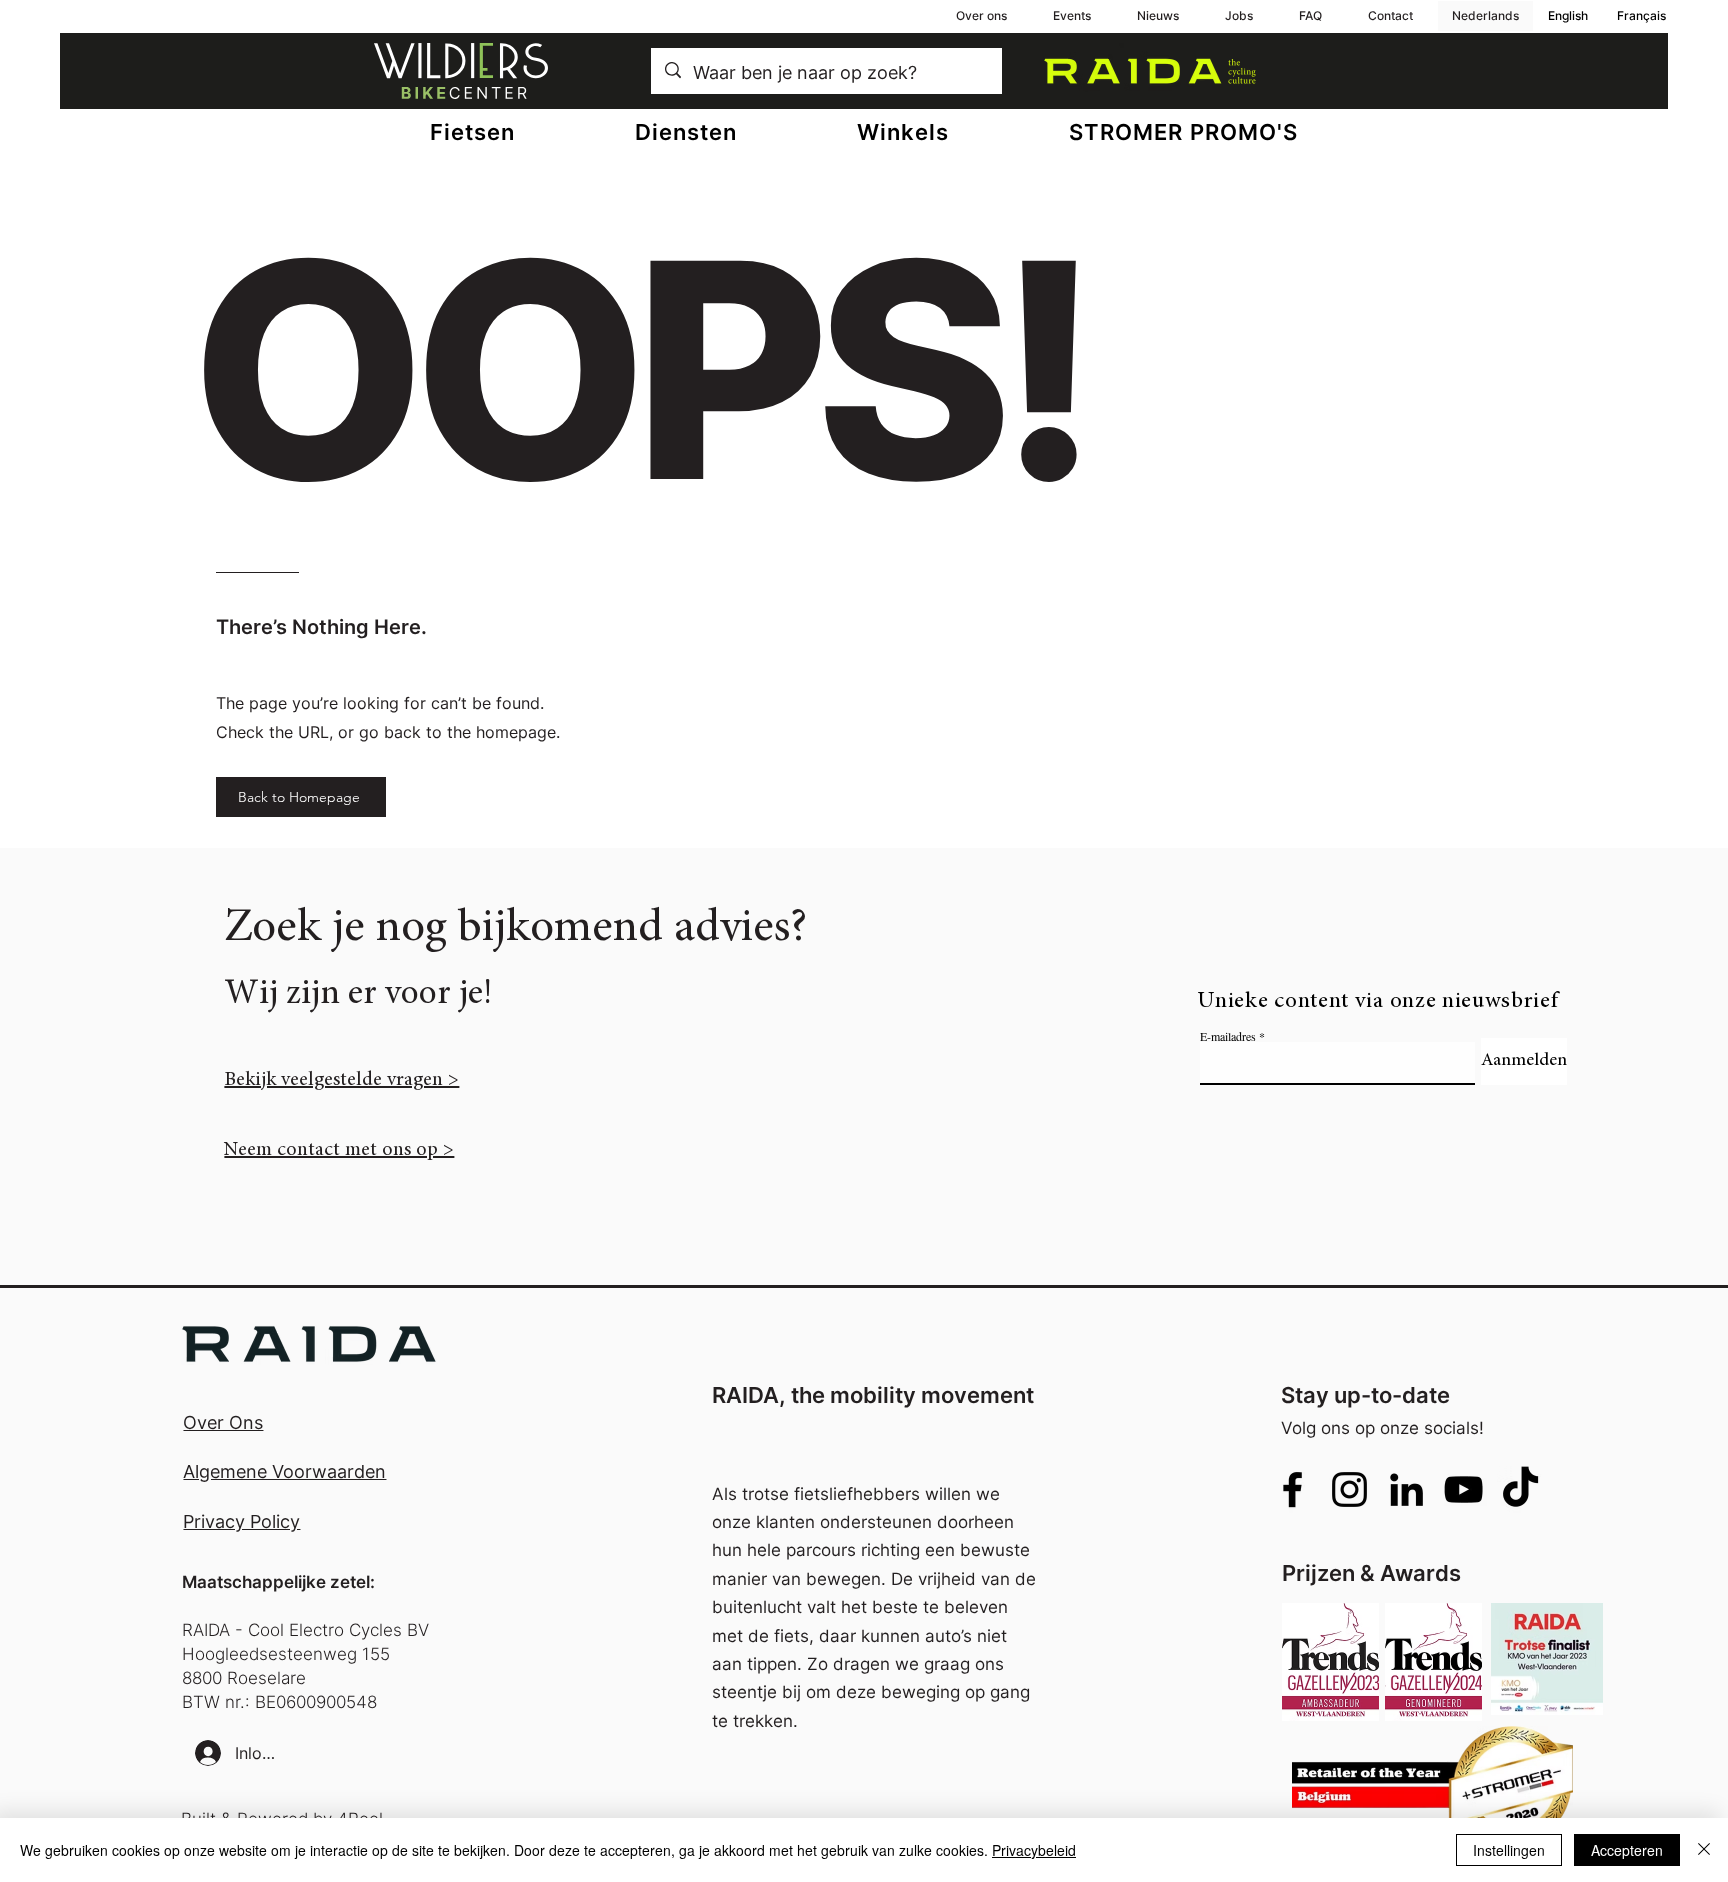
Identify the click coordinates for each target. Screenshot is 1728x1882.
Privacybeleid (1034, 1850)
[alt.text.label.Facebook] (1292, 1489)
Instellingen (1509, 1850)
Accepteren (1627, 1850)
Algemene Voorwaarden (284, 1471)
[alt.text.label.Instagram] (1349, 1489)
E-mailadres (1228, 1036)
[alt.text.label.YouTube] (1463, 1489)
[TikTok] (1520, 1489)
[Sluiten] (1704, 1850)
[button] (686, 132)
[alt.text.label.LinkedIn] (1406, 1489)
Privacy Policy (241, 1521)
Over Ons (223, 1422)
